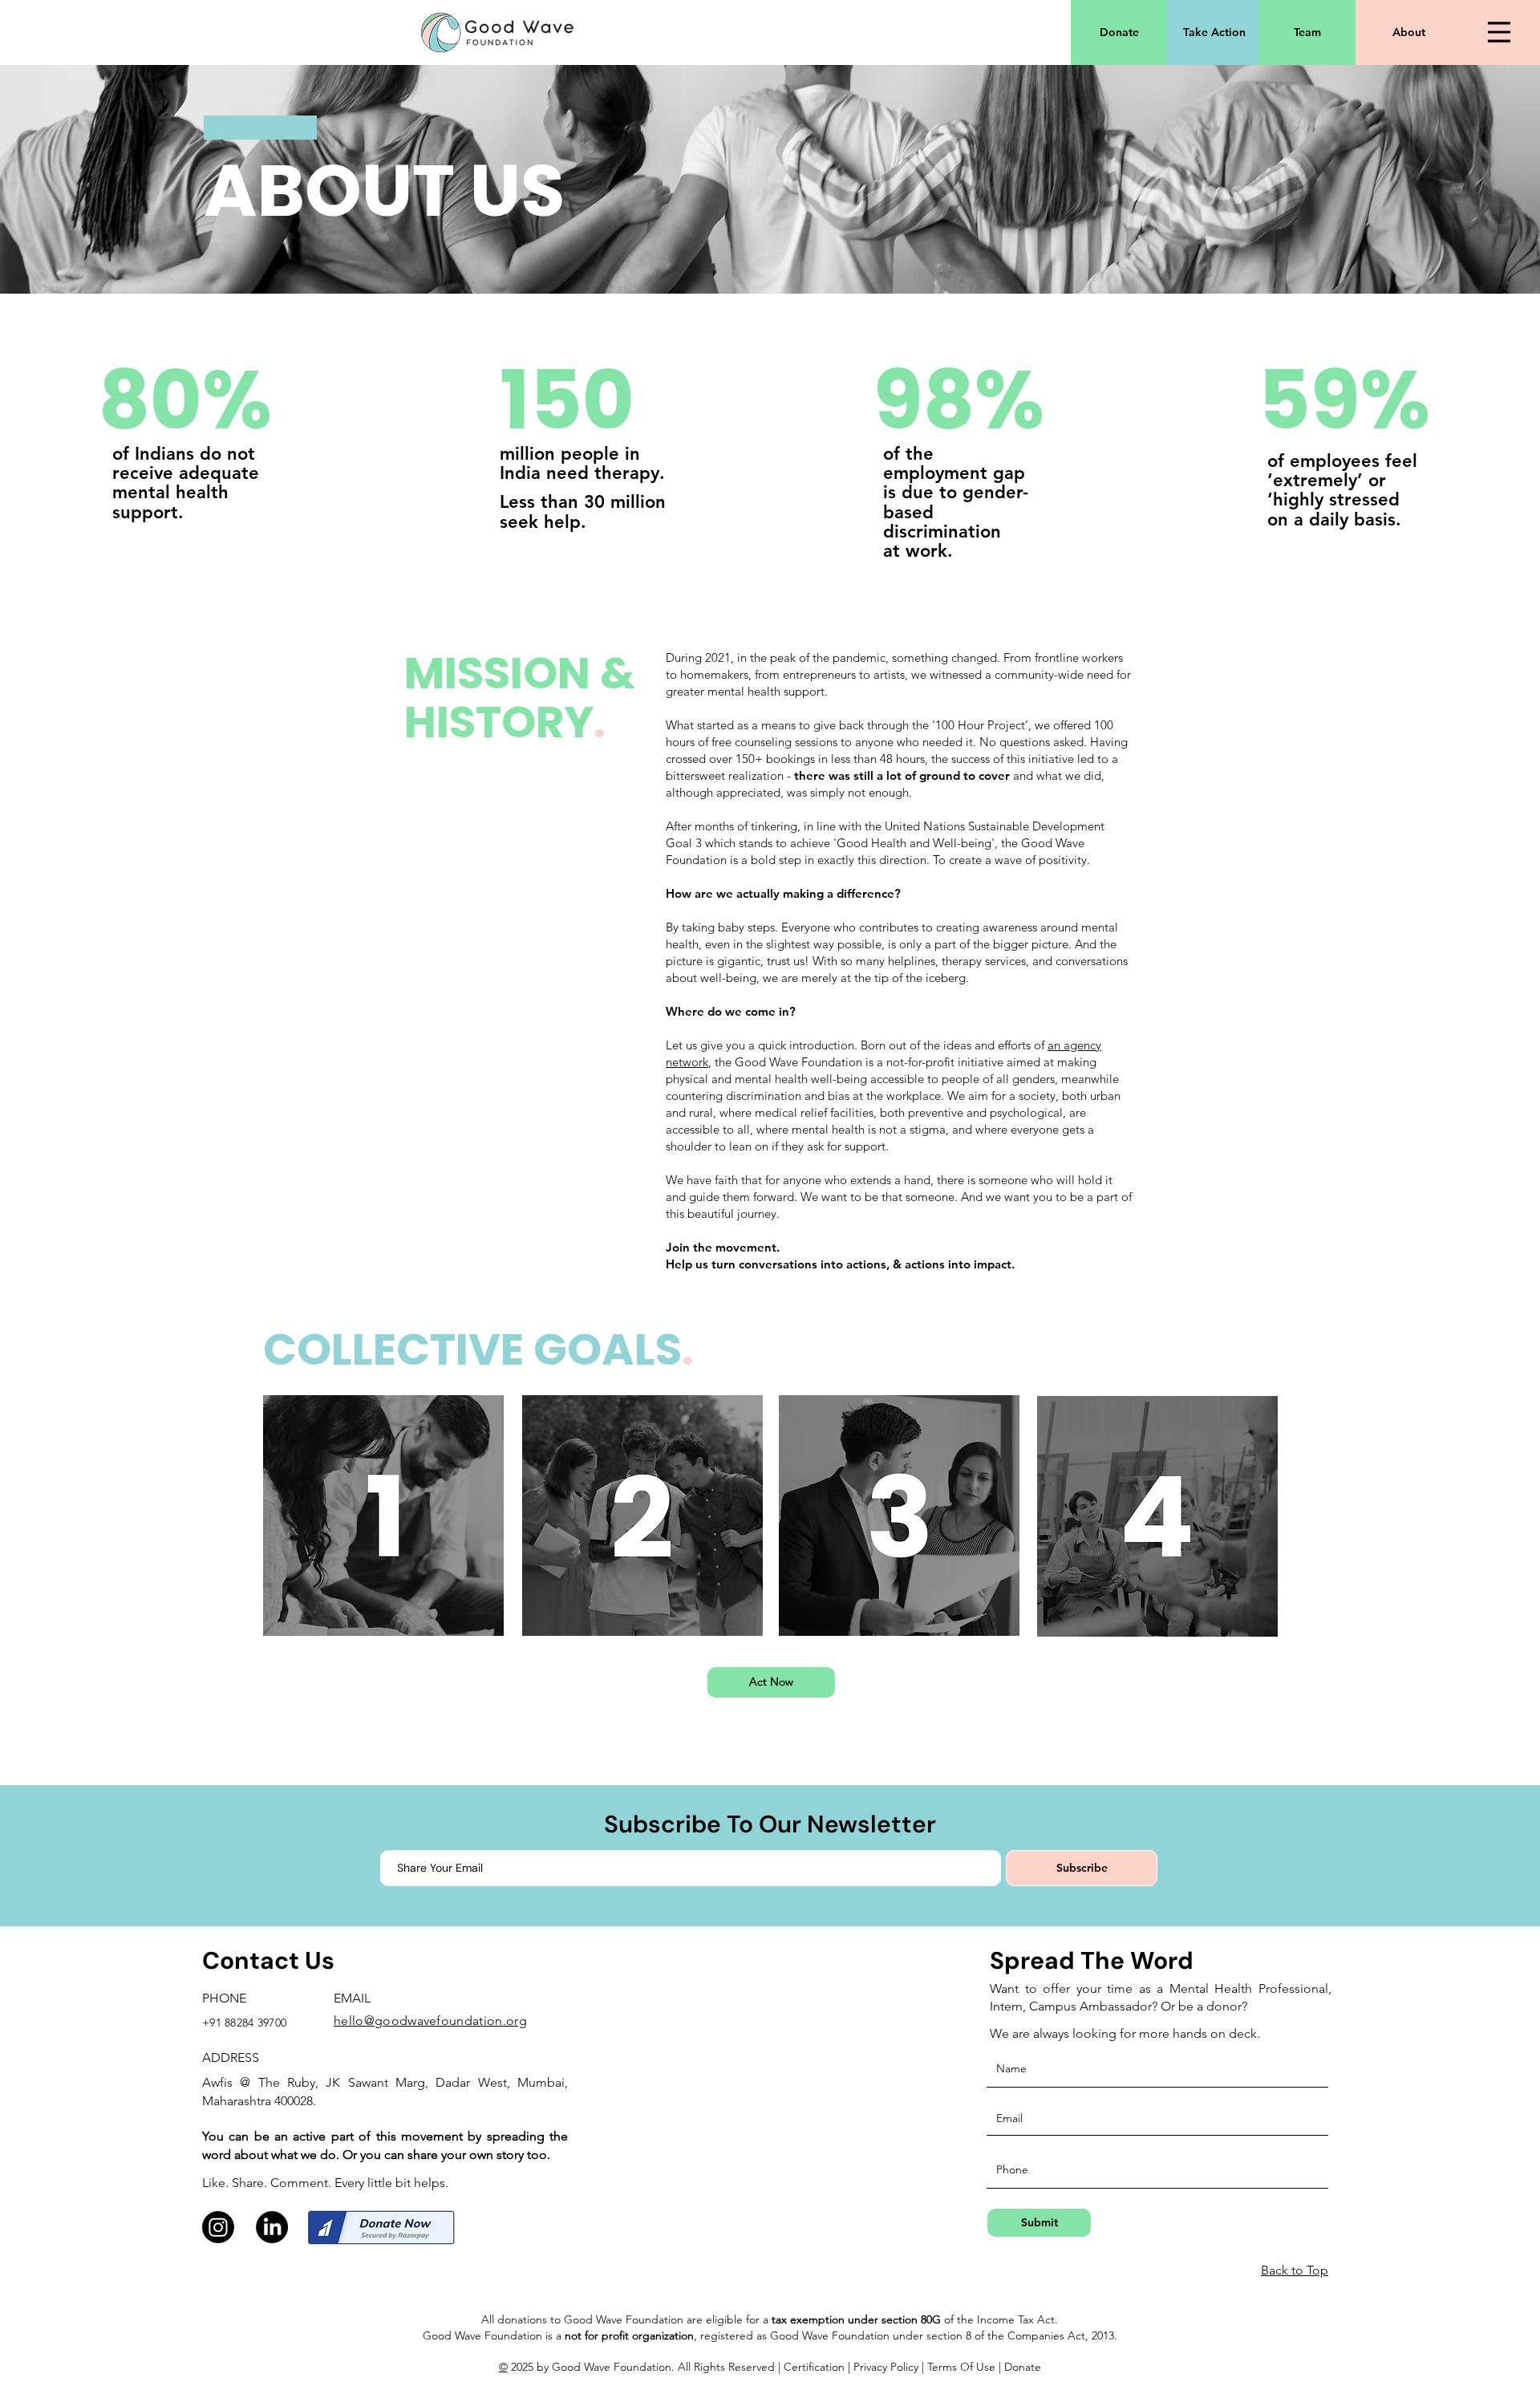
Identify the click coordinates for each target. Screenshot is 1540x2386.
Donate (1023, 2367)
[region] (383, 1515)
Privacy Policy (888, 2367)
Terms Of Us (958, 2367)
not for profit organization (629, 2335)
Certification (814, 2367)
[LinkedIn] (272, 2227)
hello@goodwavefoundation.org (430, 2021)
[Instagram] (218, 2227)
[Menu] (1499, 32)
